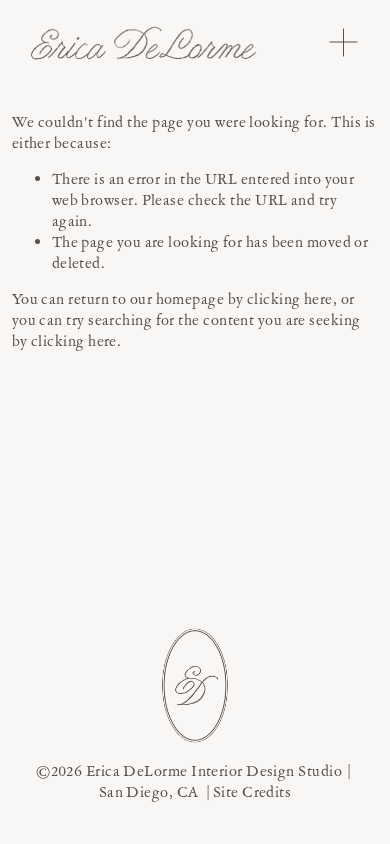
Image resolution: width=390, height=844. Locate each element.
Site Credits (252, 792)
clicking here (290, 299)
